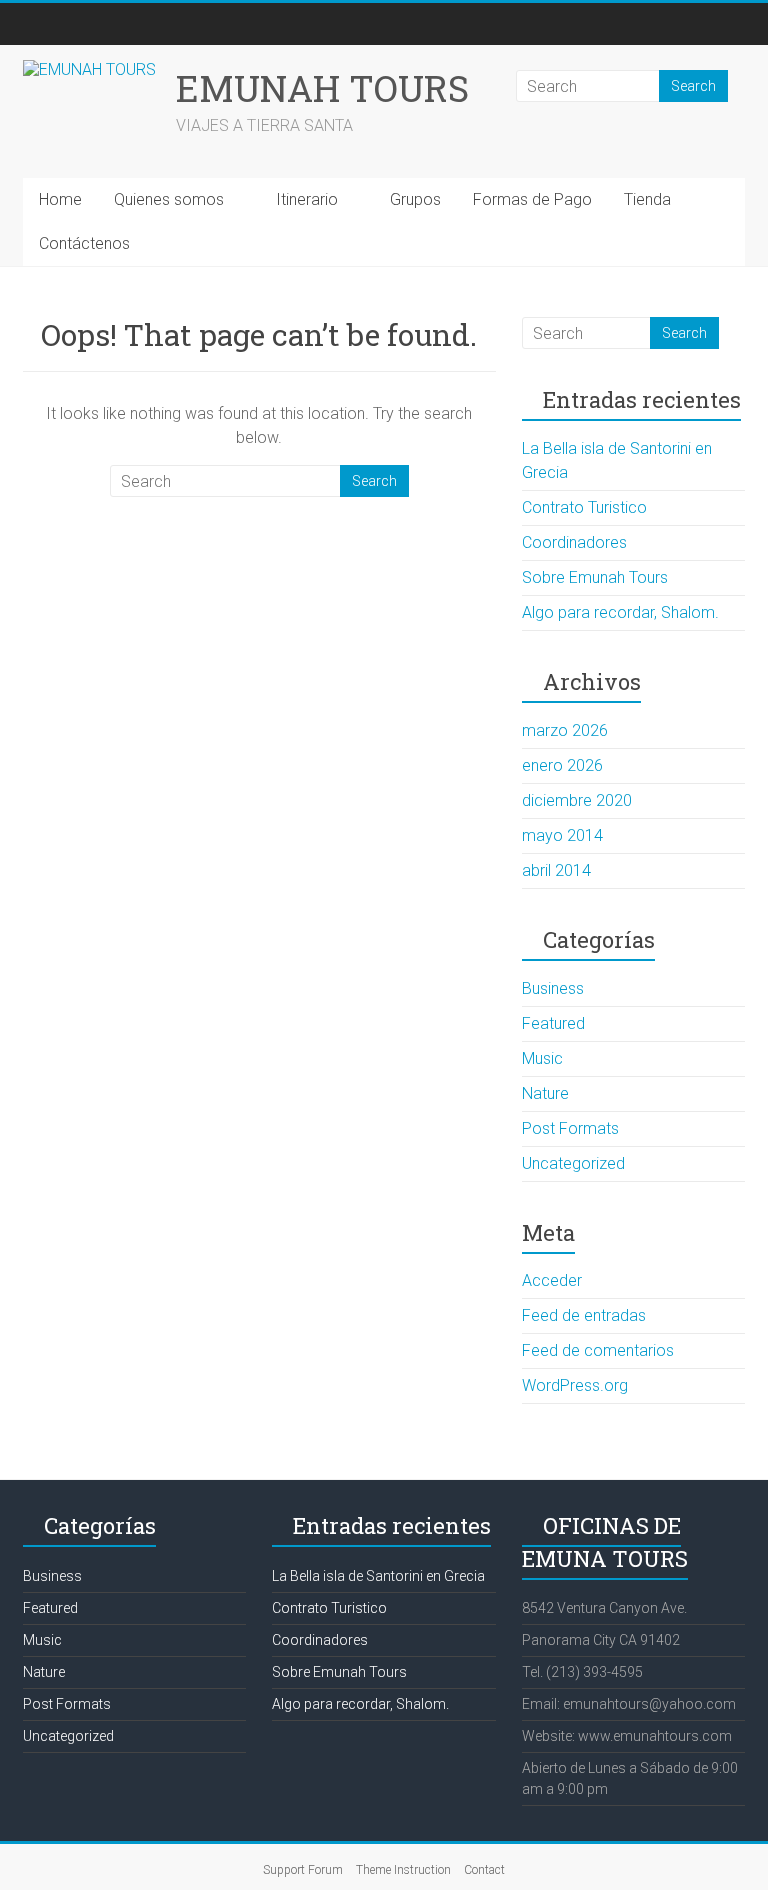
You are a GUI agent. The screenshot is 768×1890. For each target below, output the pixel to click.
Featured (553, 1023)
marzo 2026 (565, 730)
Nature (545, 1093)
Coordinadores (574, 542)
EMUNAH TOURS (322, 88)
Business (553, 988)
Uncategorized (573, 1163)
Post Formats (570, 1128)
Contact (484, 1870)
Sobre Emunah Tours (595, 577)
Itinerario (307, 199)
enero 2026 (562, 765)
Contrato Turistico (584, 507)
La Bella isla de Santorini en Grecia (378, 1576)
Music (542, 1058)
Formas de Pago (532, 199)
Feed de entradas (584, 1315)
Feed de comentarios (598, 1350)
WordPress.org (575, 1385)
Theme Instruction (403, 1870)
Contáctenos (84, 243)
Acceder (552, 1280)
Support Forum (303, 1870)
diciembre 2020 (577, 800)
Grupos (415, 199)
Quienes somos (169, 199)
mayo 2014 (562, 835)
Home (60, 199)
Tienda (647, 199)
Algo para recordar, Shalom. (620, 612)
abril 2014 (556, 870)
